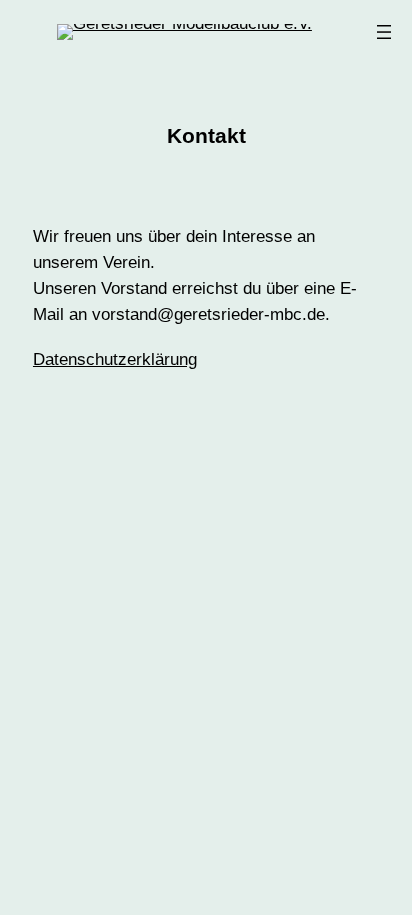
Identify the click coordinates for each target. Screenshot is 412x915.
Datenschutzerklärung (115, 359)
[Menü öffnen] (384, 32)
